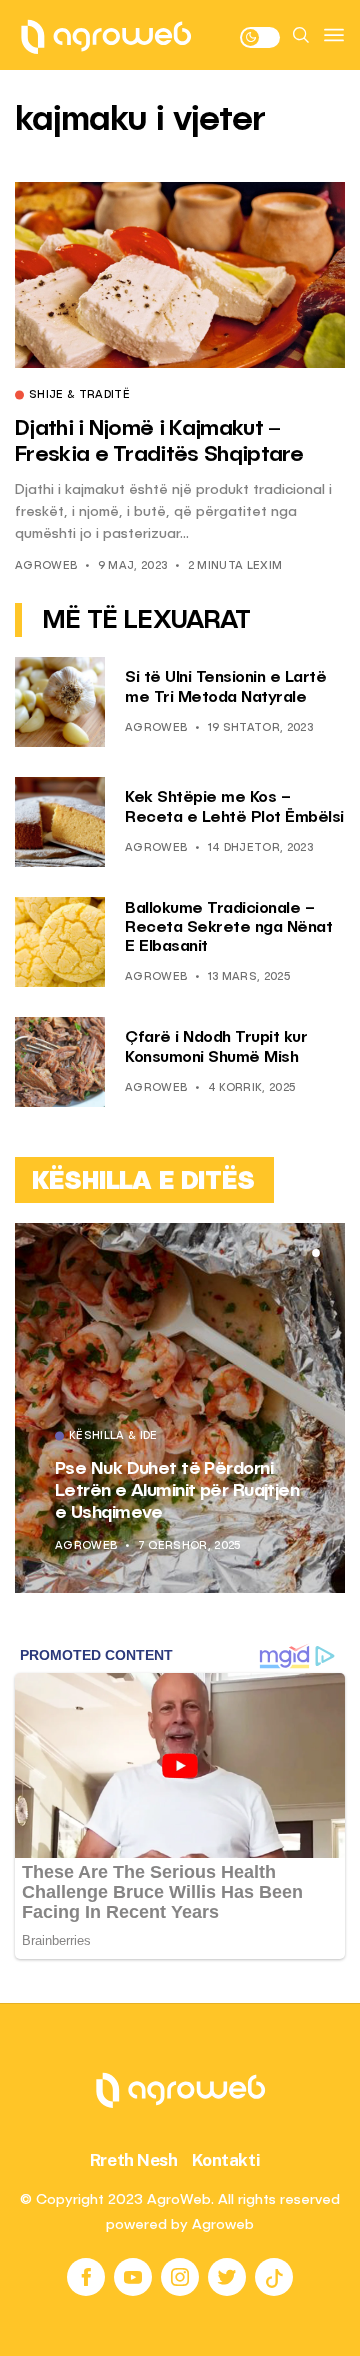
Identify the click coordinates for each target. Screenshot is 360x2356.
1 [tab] (292, 1253)
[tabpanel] (180, 1408)
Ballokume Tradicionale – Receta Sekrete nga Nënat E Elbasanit (228, 928)
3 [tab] (316, 1253)
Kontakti (226, 2160)
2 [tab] (304, 1253)
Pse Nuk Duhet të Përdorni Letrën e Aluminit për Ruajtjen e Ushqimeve (177, 1490)
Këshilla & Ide (113, 1437)
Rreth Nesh (134, 2160)
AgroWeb (46, 566)
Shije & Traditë (79, 396)
